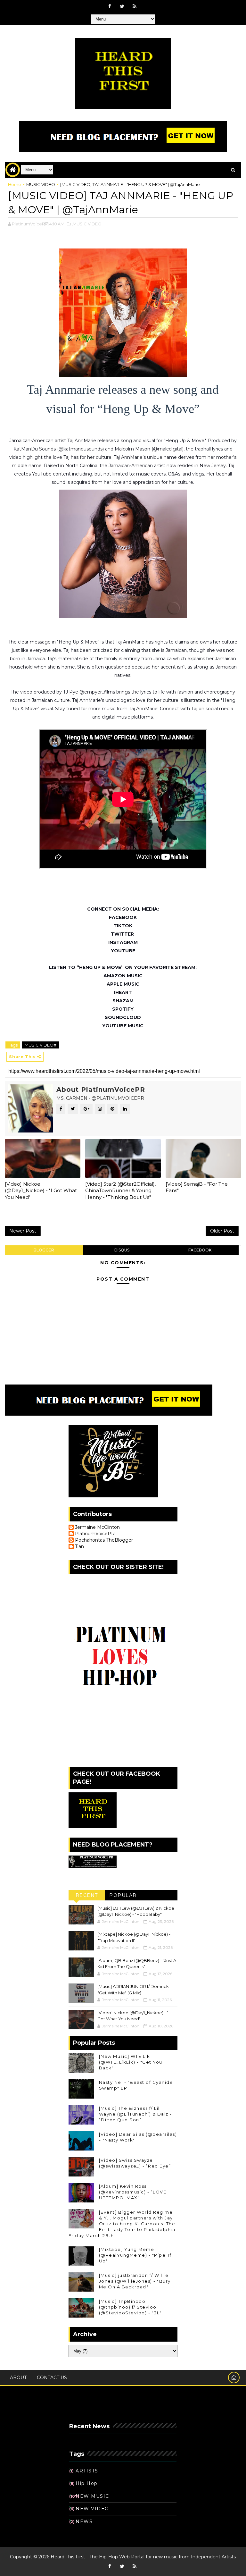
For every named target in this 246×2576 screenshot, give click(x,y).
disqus (122, 1250)
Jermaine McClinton (97, 1527)
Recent (87, 1895)
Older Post (222, 1231)
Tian (79, 1547)
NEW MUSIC (92, 2496)
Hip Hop (87, 2483)
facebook (200, 1250)
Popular (123, 1895)
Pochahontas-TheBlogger (104, 1540)
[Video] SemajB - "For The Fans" (197, 1187)
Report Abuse (88, 2409)
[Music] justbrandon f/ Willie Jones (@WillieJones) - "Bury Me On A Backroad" (135, 2281)
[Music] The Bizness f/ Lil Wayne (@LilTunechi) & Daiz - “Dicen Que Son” (135, 2114)
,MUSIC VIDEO (87, 224)
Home (15, 184)
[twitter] (122, 6)
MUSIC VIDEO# (41, 1045)
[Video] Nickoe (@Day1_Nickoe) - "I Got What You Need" (41, 1191)
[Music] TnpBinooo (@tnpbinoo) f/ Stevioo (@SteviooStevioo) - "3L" (130, 2307)
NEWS (84, 2521)
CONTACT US (52, 2378)
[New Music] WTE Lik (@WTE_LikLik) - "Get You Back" (131, 2062)
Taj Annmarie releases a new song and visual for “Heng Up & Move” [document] (124, 399)
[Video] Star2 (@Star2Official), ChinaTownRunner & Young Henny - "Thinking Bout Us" (120, 1191)
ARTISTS (87, 2471)
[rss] (135, 6)
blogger (44, 1250)
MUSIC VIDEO (41, 184)
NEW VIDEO (92, 2509)
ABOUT (18, 2378)
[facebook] (110, 6)
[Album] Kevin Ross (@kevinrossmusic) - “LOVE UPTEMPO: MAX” (133, 2192)
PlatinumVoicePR (95, 1534)
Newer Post (23, 1231)
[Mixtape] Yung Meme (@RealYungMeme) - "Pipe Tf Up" (135, 2255)
